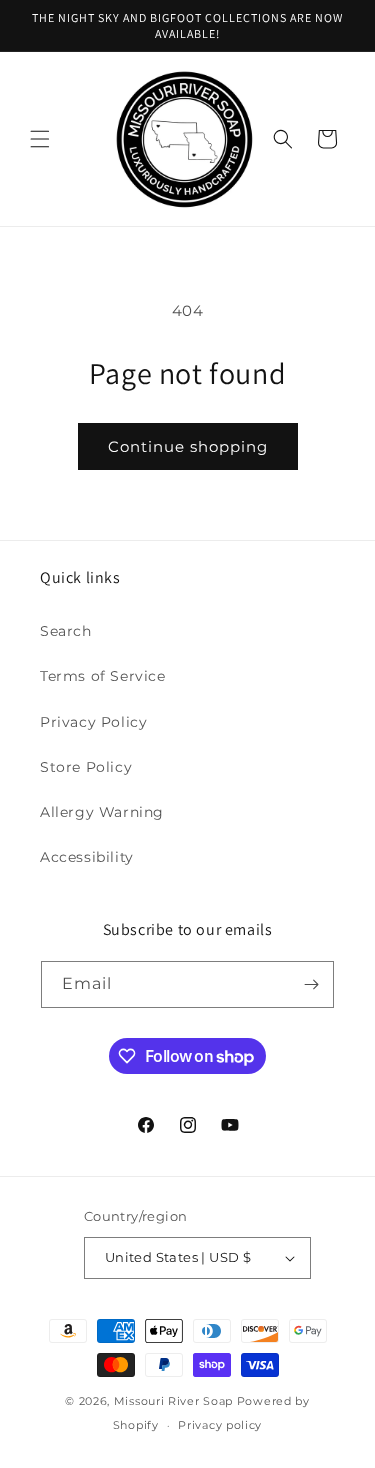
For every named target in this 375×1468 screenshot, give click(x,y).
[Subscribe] (311, 984)
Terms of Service (103, 676)
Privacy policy (220, 1425)
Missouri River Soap (175, 1401)
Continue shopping (188, 446)
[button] (40, 139)
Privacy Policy (93, 722)
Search (66, 631)
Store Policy (86, 767)
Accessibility (87, 857)
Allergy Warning (102, 812)
